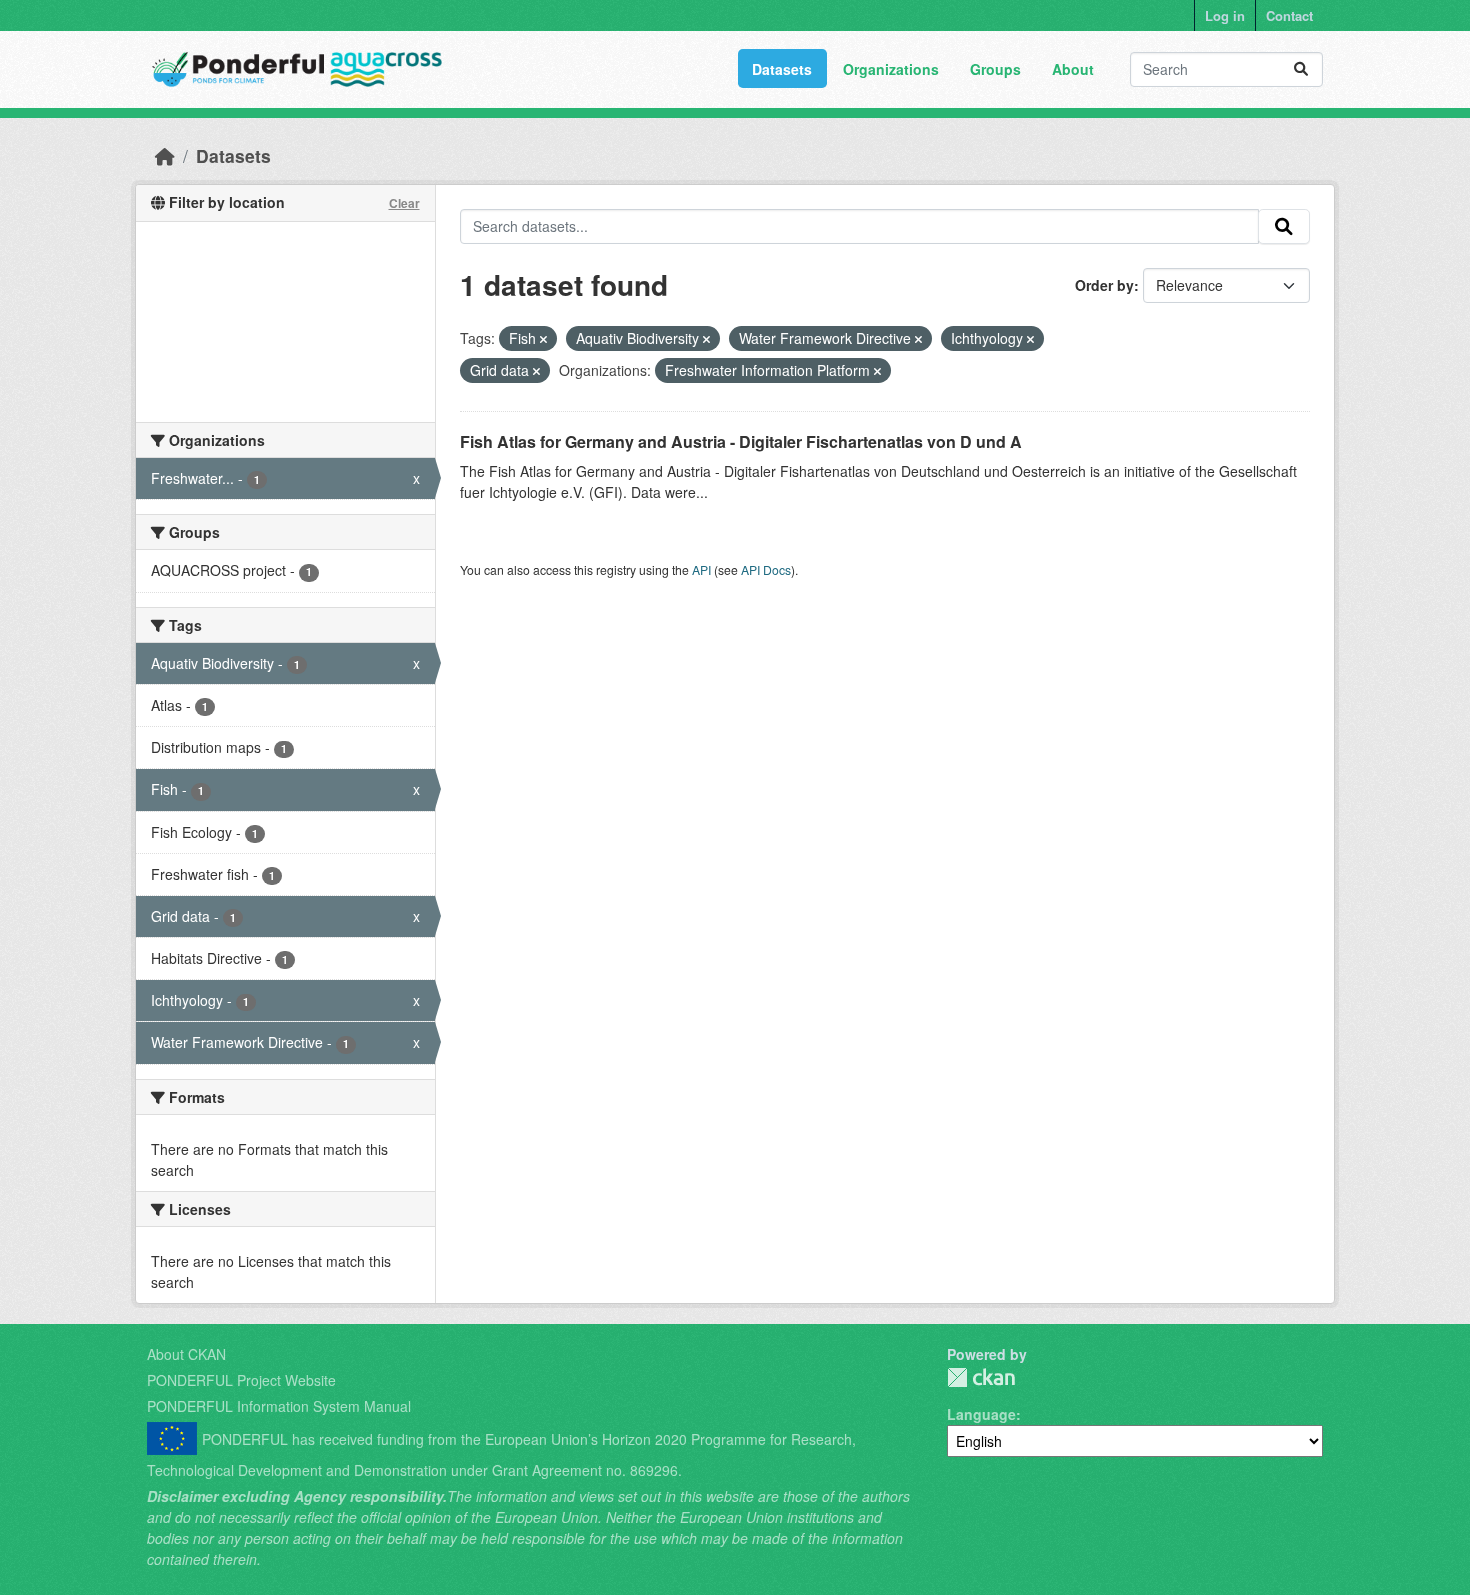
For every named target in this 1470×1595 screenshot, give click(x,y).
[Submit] (1301, 69)
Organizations (891, 69)
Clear (404, 203)
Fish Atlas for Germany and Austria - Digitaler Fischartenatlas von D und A (741, 441)
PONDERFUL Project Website (241, 1380)
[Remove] (543, 339)
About (1073, 69)
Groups (995, 69)
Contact (1289, 15)
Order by (1104, 285)
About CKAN (186, 1354)
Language (981, 1414)
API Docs (766, 569)
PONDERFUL (981, 1377)
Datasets (782, 69)
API (701, 569)
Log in (1225, 15)
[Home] (165, 155)
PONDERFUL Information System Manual (279, 1406)
